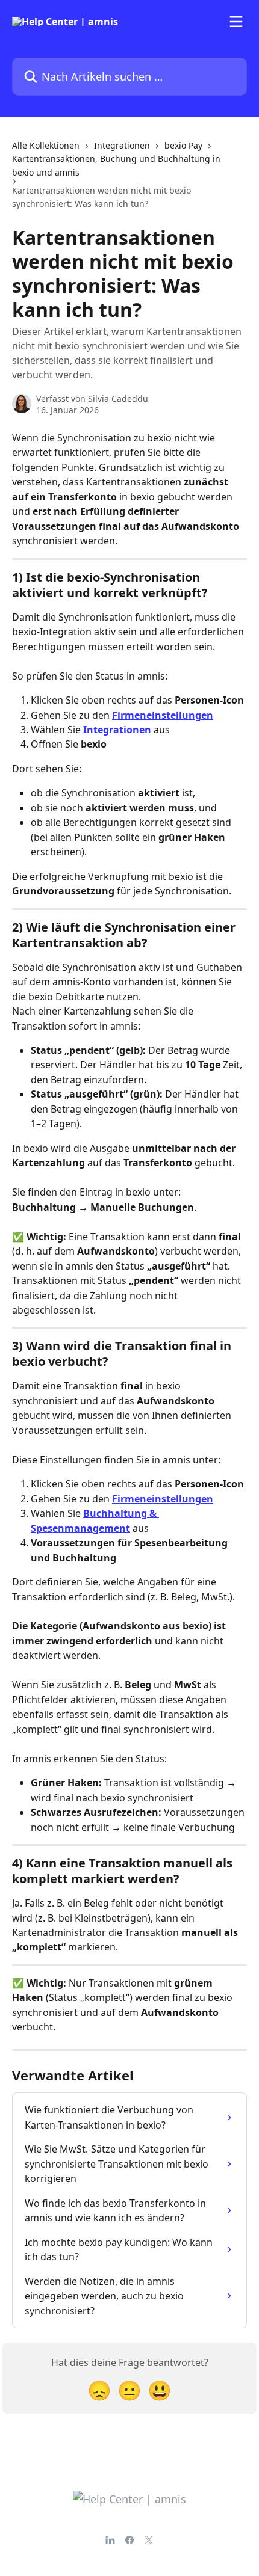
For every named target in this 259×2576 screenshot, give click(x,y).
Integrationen (122, 145)
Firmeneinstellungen (163, 715)
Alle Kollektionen (46, 145)
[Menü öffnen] (236, 22)
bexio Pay (183, 145)
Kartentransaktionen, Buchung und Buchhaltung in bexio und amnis (116, 165)
